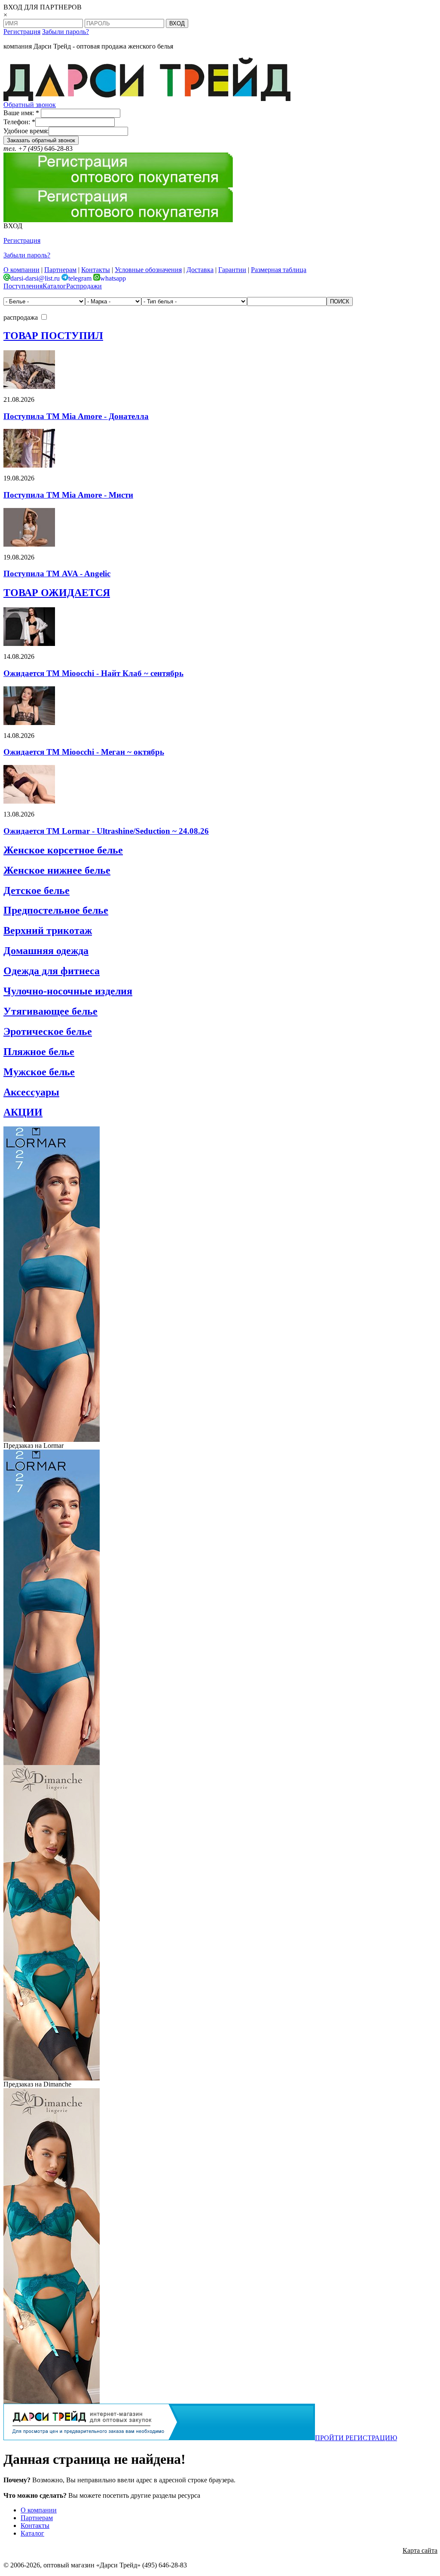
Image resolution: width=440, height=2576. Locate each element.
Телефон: (19, 122)
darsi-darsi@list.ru (35, 278)
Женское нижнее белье (57, 870)
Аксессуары (31, 1092)
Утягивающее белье (50, 1011)
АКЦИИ (23, 1112)
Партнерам (60, 270)
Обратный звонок (30, 105)
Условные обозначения (148, 270)
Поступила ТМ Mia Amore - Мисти (68, 495)
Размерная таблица (279, 270)
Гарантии (232, 270)
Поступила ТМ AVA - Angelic (57, 574)
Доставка (200, 270)
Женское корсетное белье (63, 850)
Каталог (54, 286)
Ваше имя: (21, 113)
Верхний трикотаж (48, 930)
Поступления (23, 286)
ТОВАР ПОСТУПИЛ (53, 336)
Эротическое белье (48, 1031)
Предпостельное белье (56, 910)
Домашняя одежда (46, 951)
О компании (21, 270)
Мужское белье (39, 1072)
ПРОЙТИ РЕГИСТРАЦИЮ (356, 2438)
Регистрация (22, 32)
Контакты (96, 270)
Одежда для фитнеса (52, 971)
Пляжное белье (39, 1052)
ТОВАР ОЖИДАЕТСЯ (57, 593)
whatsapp (113, 278)
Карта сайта (420, 2550)
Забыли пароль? (66, 32)
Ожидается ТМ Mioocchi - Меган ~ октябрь (84, 752)
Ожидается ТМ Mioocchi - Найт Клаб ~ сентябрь (93, 673)
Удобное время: (26, 131)
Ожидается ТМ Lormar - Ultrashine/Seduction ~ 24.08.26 (106, 831)
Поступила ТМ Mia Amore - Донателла (76, 416)
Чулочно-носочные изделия (68, 991)
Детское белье (37, 890)
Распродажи (84, 286)
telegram (80, 278)
